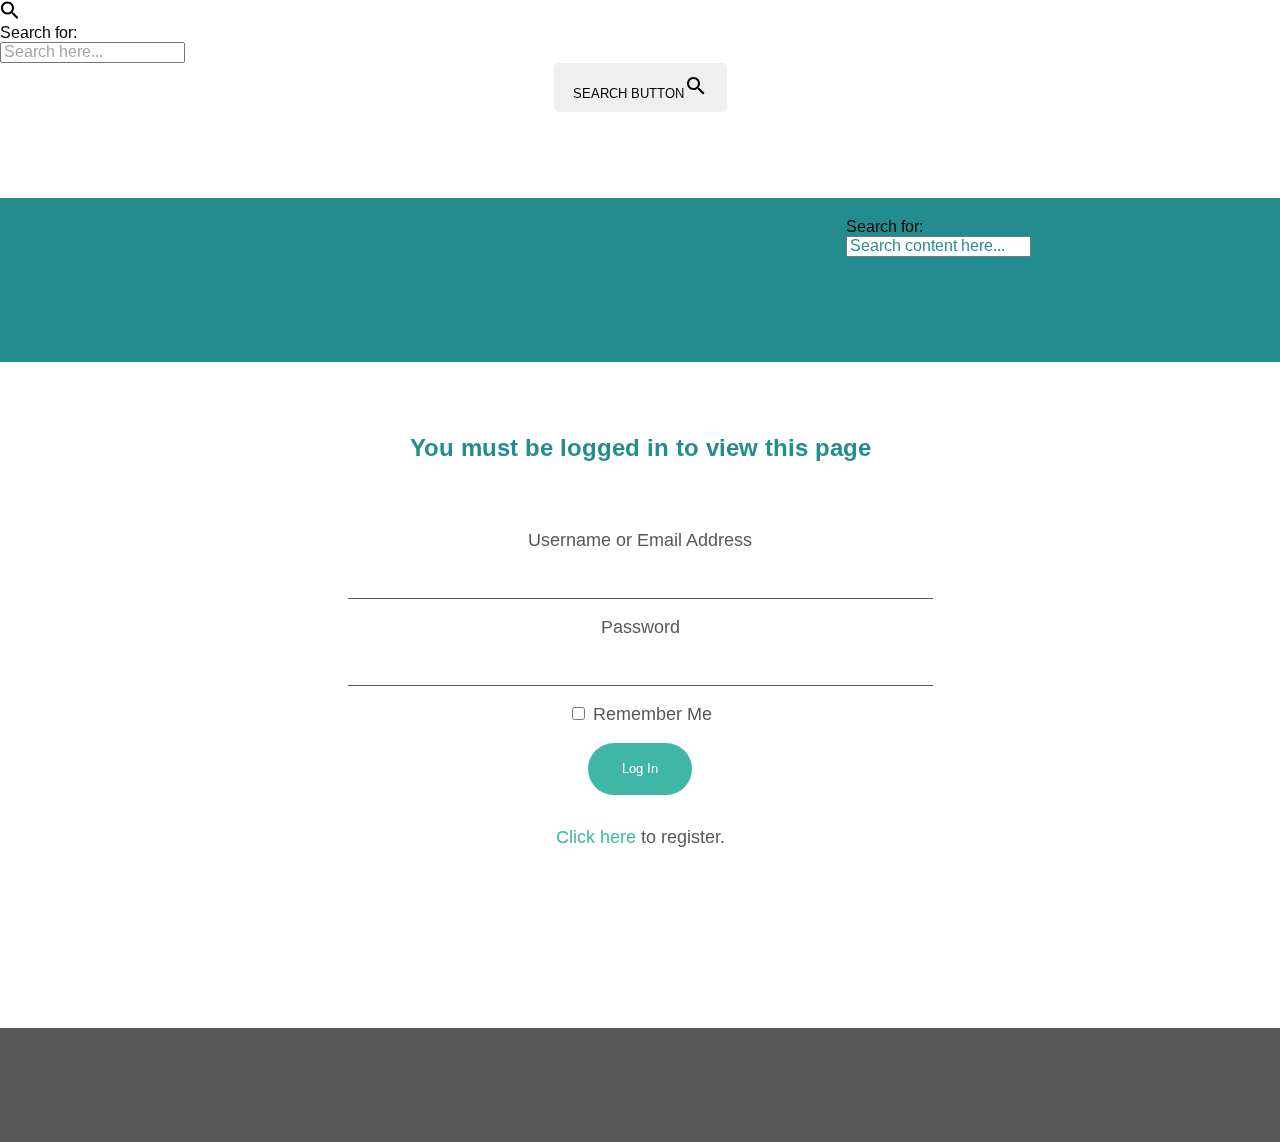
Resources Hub (590, 238)
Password (640, 627)
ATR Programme (341, 238)
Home (224, 238)
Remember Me (650, 714)
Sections (468, 238)
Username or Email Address (640, 540)
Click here (596, 837)
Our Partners (248, 320)
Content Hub (727, 238)
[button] (10, 14)
